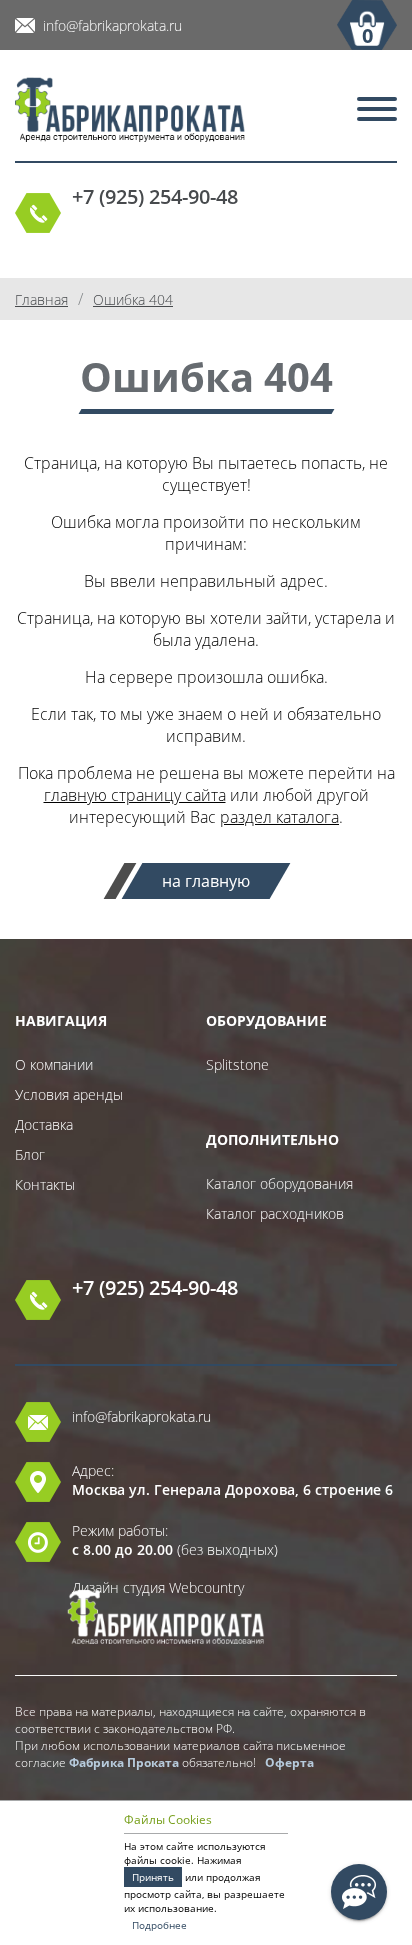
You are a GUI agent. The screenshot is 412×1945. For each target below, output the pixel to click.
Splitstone (237, 1064)
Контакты (45, 1184)
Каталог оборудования (279, 1183)
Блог (30, 1154)
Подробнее (159, 1925)
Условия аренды (69, 1094)
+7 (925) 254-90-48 (155, 196)
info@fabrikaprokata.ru (112, 25)
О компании (54, 1064)
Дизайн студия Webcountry (158, 1587)
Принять (153, 1877)
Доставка (44, 1124)
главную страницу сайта (135, 795)
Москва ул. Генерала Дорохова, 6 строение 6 (232, 1489)
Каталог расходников (275, 1213)
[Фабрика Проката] (130, 111)
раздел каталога (279, 817)
